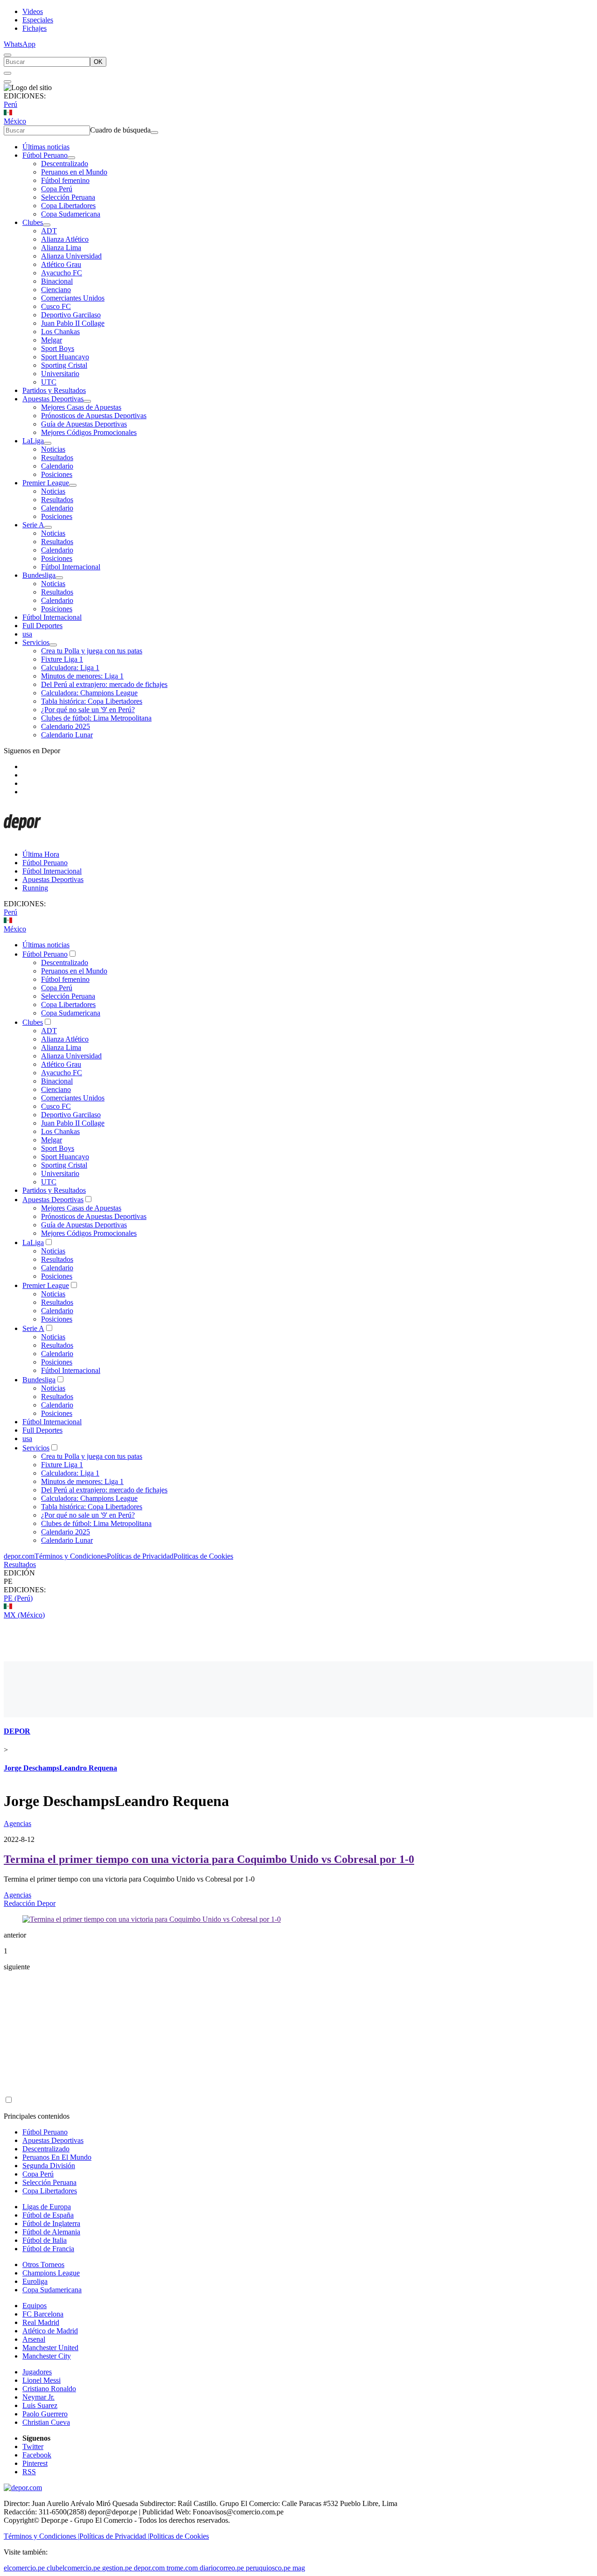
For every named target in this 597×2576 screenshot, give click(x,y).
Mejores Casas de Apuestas (81, 407)
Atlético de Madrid (50, 2331)
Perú (10, 104)
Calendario (57, 466)
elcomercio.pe (24, 2568)
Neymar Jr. (38, 2397)
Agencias (17, 1823)
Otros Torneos (43, 2264)
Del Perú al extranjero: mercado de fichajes (104, 684)
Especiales (38, 20)
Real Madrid (41, 2322)
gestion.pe (117, 2568)
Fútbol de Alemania (51, 2232)
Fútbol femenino (65, 180)
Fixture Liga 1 (62, 659)
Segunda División (49, 2166)
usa (27, 634)
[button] (298, 1582)
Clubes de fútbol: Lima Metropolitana (96, 718)
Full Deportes (42, 626)
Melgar (52, 340)
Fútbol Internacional (71, 567)
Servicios (36, 642)
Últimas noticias (46, 147)
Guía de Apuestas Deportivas (84, 424)
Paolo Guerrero (45, 2414)
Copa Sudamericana (71, 214)
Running (35, 888)
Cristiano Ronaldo (49, 2389)
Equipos (35, 2306)
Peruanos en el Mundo (74, 172)
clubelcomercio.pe (73, 2568)
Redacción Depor (30, 1903)
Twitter (33, 2446)
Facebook (37, 2455)
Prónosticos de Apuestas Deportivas (94, 416)
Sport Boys (58, 348)
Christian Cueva (46, 2422)
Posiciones (57, 474)
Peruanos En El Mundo (57, 2157)
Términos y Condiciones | (42, 2536)
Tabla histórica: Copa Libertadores (92, 701)
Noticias (53, 449)
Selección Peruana (68, 197)
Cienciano (56, 290)
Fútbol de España (48, 2215)
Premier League (46, 483)
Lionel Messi (42, 2380)
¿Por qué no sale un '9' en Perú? (88, 710)
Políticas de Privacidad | (114, 2536)
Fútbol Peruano (45, 155)
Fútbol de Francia (48, 2249)
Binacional (57, 281)
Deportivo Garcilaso (71, 315)
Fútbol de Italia (45, 2240)
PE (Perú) (18, 1598)
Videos (33, 11)
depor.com (19, 1556)
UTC (49, 382)
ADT (49, 231)
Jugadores (37, 2372)
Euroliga (35, 2281)
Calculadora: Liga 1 (70, 668)
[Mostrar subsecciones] (71, 158)
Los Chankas (60, 332)
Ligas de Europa (47, 2207)
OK (98, 62)
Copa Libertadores (68, 206)
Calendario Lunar (67, 735)
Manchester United (50, 2348)
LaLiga (33, 441)
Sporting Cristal (64, 365)
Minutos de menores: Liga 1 (82, 676)
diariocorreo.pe (222, 2568)
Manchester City (47, 2356)
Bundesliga (39, 575)
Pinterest (35, 2463)
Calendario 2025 (66, 726)
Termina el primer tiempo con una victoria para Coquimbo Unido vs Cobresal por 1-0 (209, 1859)
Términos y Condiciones (71, 1556)
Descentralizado (65, 164)
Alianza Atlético (65, 239)
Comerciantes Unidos (73, 298)
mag (299, 2568)
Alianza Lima (61, 248)
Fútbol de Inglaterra (51, 2223)
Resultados (57, 458)
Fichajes (35, 28)
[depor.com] (22, 838)
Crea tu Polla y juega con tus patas (92, 651)
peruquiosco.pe (268, 2568)
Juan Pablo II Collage (73, 323)
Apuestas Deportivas (53, 399)
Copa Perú (57, 189)
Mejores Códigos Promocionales (89, 432)
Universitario (60, 374)
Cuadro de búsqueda (120, 130)
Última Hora (41, 854)
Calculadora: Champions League (89, 693)
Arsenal (34, 2339)
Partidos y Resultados (54, 390)
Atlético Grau (61, 264)
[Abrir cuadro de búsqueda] (7, 55)
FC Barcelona (43, 2314)
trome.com (182, 2568)
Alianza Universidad (71, 256)
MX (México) (24, 1615)
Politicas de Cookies (203, 1556)
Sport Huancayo (65, 357)
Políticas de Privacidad (140, 1556)
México (15, 121)
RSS (29, 2472)
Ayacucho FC (62, 273)
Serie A (33, 525)
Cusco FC (56, 306)
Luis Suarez (40, 2405)
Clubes (33, 222)
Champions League (51, 2273)
